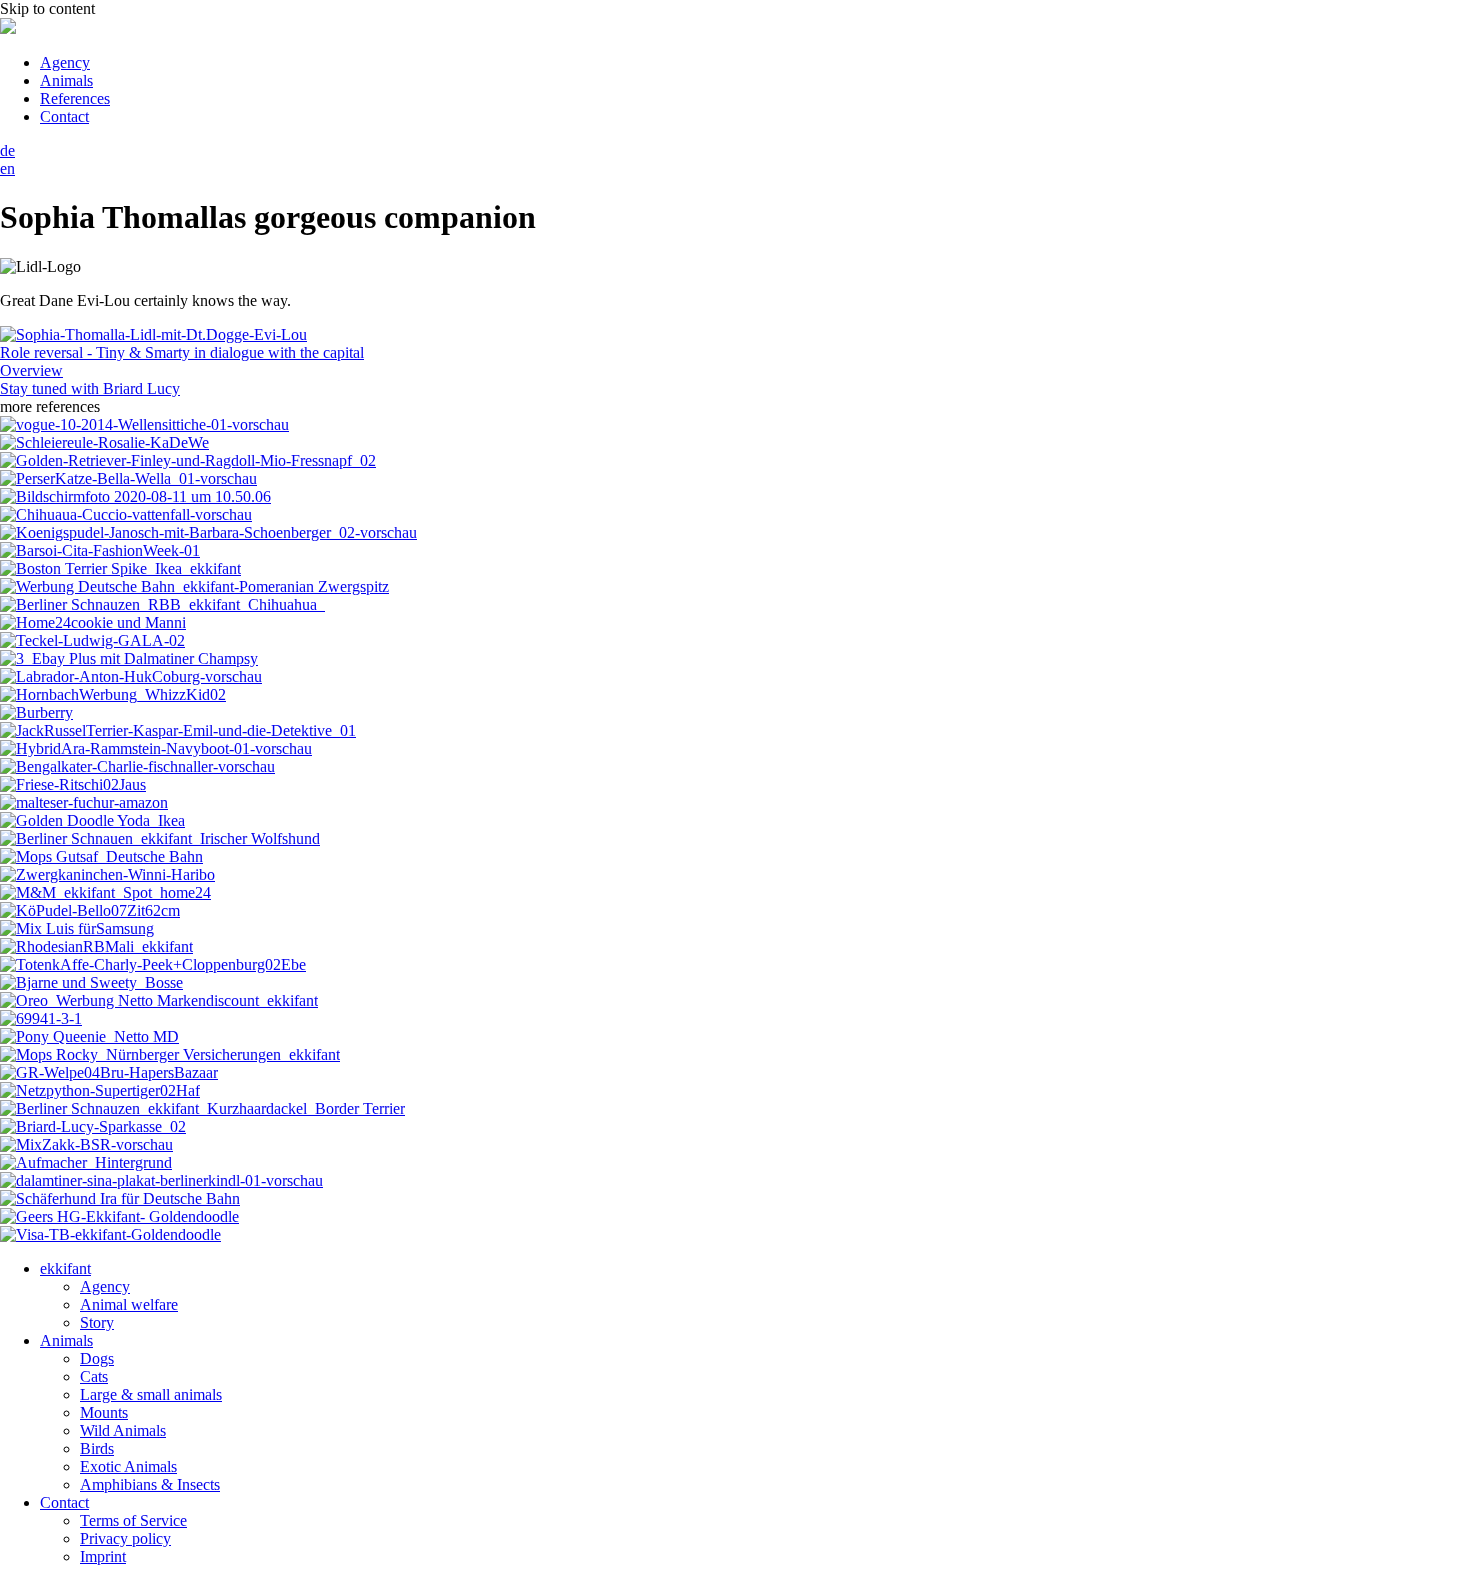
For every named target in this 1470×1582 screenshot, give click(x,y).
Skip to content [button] (47, 8)
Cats (94, 1376)
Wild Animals (123, 1430)
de (7, 150)
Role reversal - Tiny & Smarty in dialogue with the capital (182, 352)
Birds (97, 1448)
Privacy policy (125, 1538)
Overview (31, 370)
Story (97, 1322)
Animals (66, 80)
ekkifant (65, 1268)
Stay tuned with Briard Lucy (90, 388)
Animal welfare (129, 1304)
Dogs (97, 1358)
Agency (65, 62)
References (75, 98)
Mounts (104, 1412)
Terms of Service (133, 1520)
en (7, 168)
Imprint (103, 1556)
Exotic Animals (128, 1466)
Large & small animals (151, 1394)
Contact (64, 116)
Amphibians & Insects (150, 1484)
